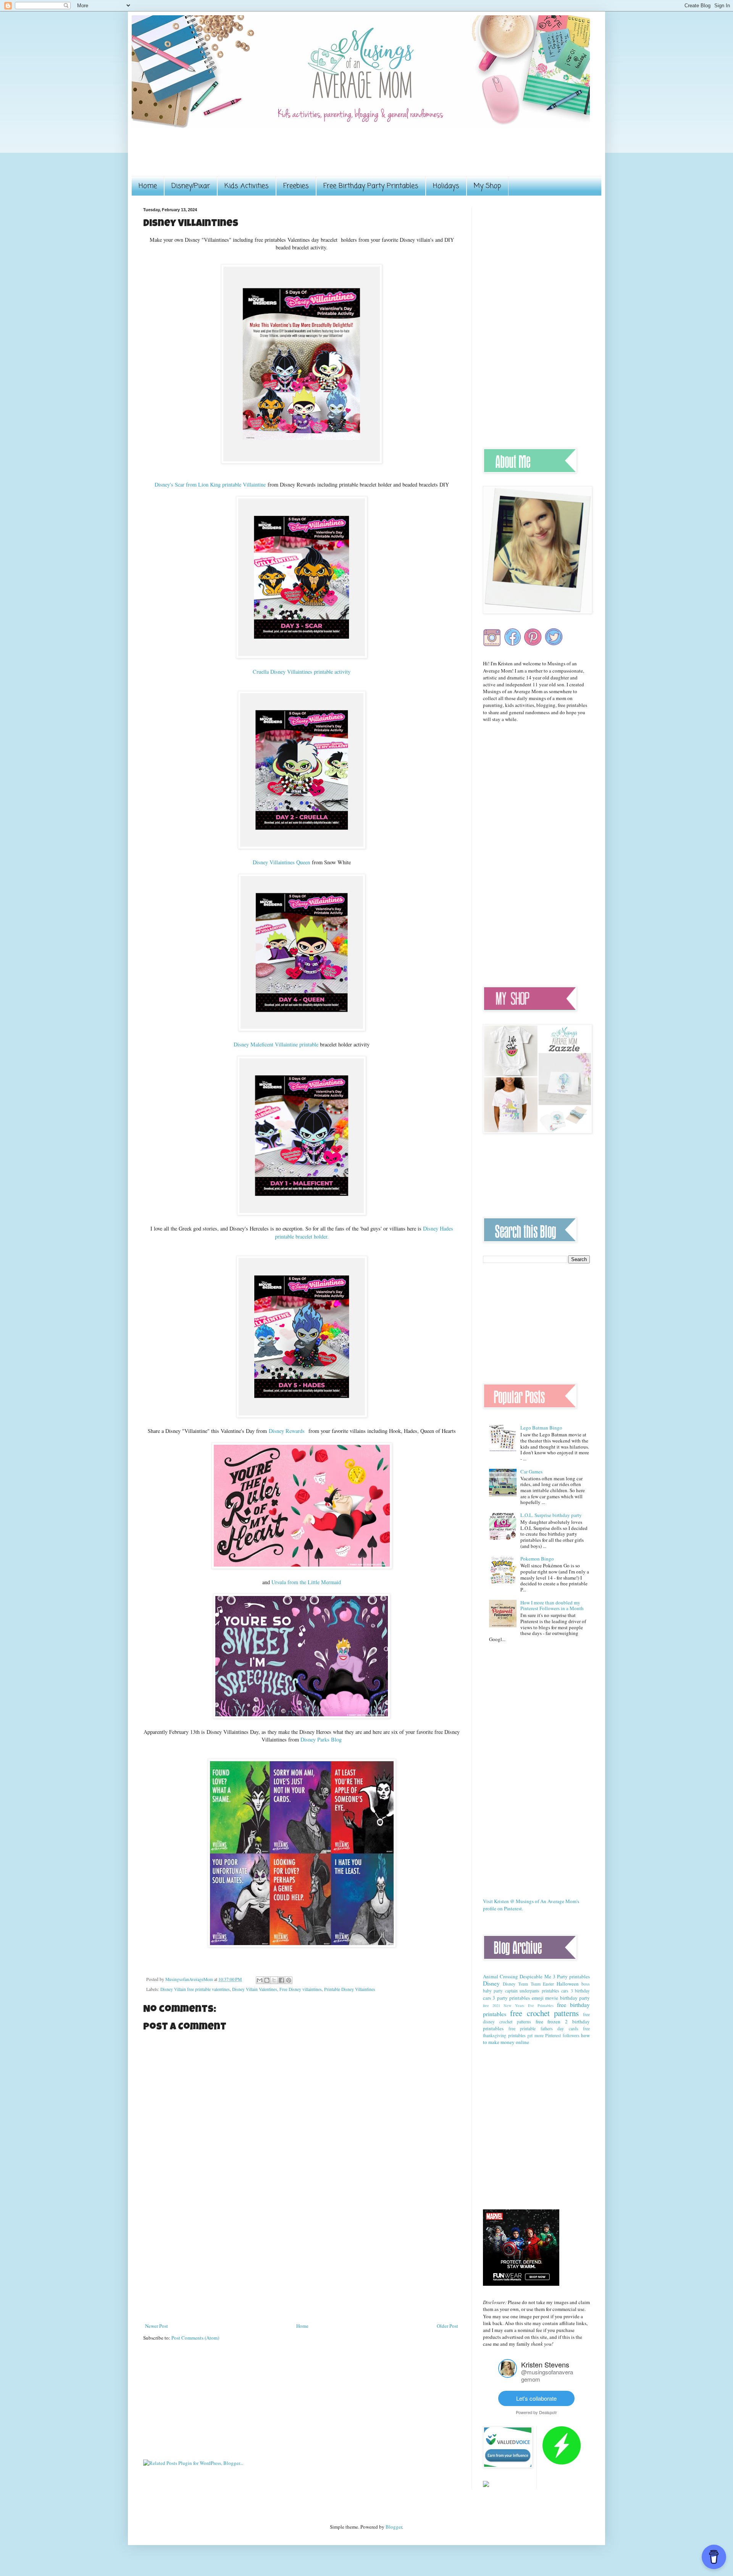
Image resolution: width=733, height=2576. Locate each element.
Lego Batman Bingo (541, 1428)
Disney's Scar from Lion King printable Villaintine (211, 484)
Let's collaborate (536, 2398)
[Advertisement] (282, 157)
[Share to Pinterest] (289, 1980)
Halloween (568, 1984)
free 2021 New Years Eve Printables (518, 2005)
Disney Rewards (288, 1431)
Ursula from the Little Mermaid (306, 1582)
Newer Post (157, 2326)
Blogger (394, 2527)
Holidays (446, 186)
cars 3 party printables (506, 1998)
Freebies (296, 186)
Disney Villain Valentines (255, 1989)
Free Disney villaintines (301, 1989)
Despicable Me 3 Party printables (555, 1976)
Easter (548, 1984)
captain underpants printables (532, 1991)
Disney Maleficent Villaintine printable (276, 1044)
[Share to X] (274, 1980)
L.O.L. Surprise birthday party (551, 1515)
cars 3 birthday (576, 1991)
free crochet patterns (544, 2013)
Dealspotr (548, 2412)
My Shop (488, 186)
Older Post (447, 2326)
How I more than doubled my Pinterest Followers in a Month (552, 1606)
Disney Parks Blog (321, 1739)
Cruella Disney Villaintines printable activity (302, 672)
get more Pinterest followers (553, 2035)
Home (148, 186)
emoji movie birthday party (561, 1998)
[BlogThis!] (267, 1980)
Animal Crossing (501, 1976)
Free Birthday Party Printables (371, 186)
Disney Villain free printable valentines (195, 1989)
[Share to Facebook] (281, 1980)
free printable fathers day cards (543, 2029)
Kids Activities (247, 186)
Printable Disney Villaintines (350, 1989)
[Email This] (260, 1980)
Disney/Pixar (191, 186)
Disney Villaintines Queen (281, 862)
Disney (491, 1983)
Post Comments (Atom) (195, 2338)
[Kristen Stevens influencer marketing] (508, 2376)
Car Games (531, 1472)
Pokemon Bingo (537, 1559)
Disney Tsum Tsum (522, 1984)
